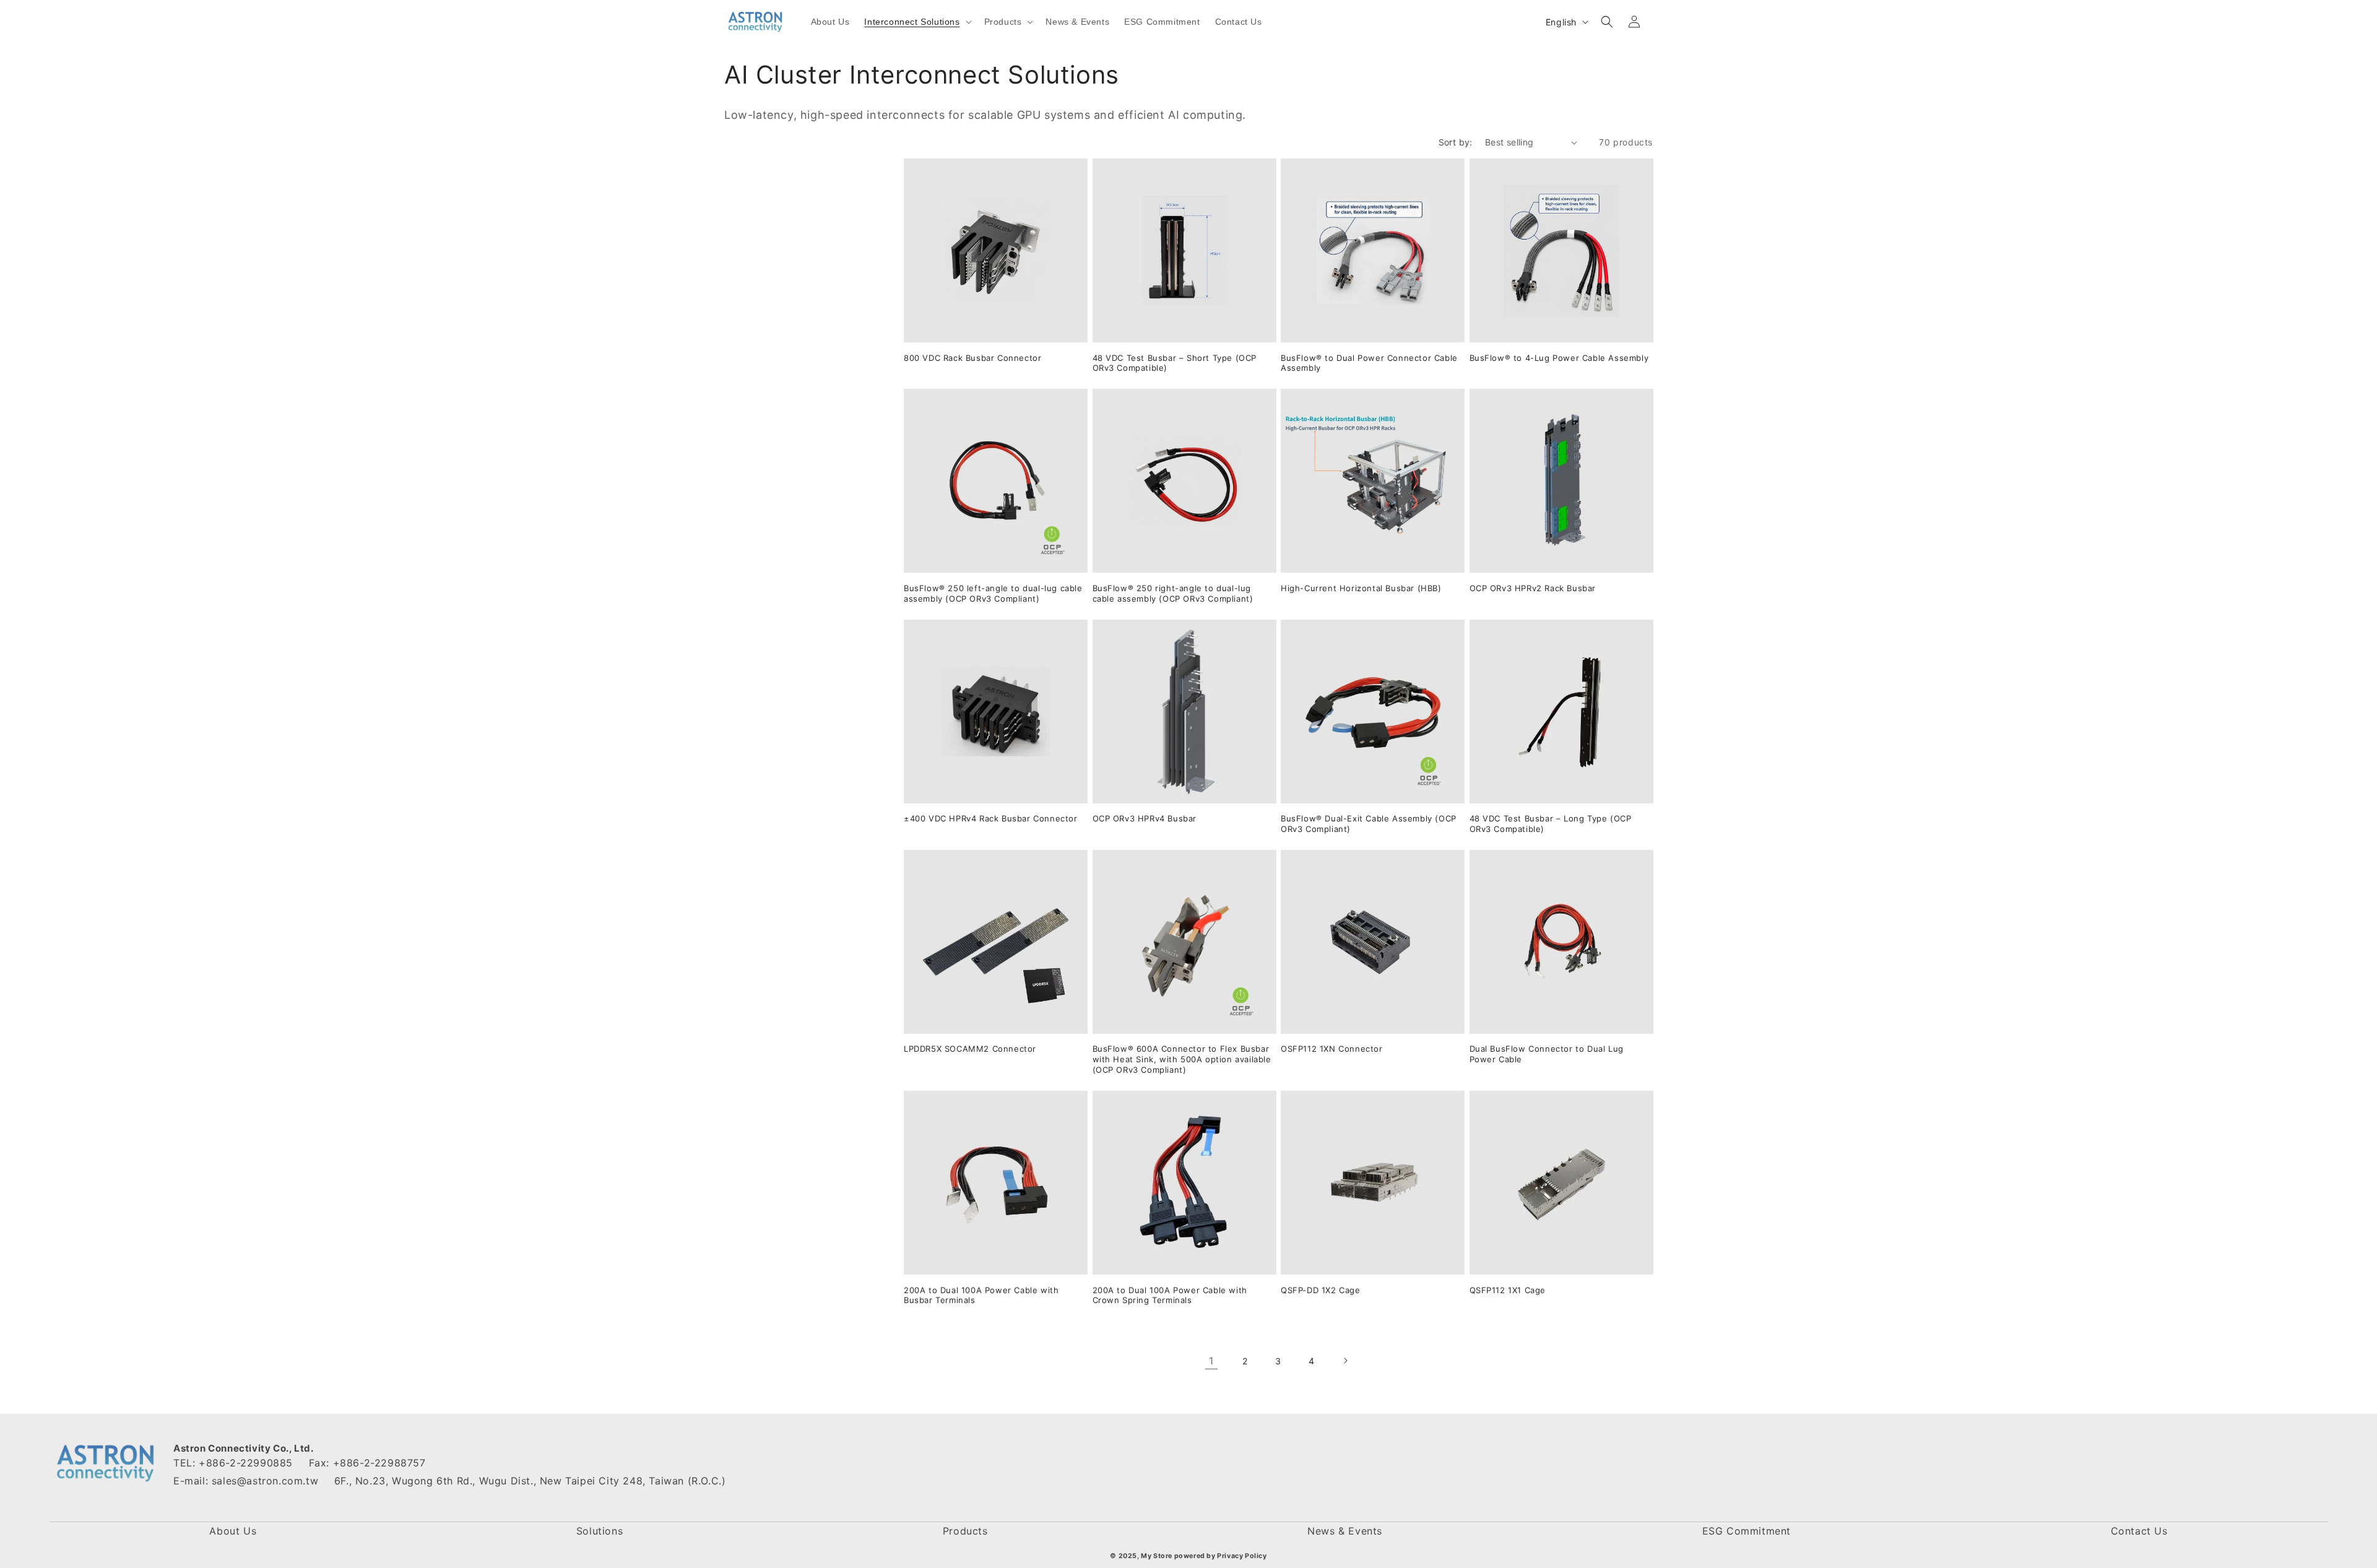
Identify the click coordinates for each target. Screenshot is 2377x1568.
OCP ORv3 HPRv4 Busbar (1145, 818)
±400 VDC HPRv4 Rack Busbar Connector (991, 818)
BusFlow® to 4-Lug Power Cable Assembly (1559, 358)
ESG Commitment (1747, 1531)
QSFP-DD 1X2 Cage (1321, 1290)
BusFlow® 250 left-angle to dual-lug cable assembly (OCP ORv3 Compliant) (993, 593)
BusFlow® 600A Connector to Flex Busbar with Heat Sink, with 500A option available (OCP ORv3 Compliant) (1182, 1059)
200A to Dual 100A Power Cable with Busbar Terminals (981, 1295)
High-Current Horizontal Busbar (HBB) (1361, 588)
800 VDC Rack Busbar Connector (972, 358)
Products (965, 1531)
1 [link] (1211, 1361)
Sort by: (1456, 142)
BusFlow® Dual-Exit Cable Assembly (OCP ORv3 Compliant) (1369, 824)
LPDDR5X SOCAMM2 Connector (970, 1049)
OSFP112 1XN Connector (1332, 1049)
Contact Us (2139, 1531)
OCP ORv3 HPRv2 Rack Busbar (1533, 588)
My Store (1157, 1556)
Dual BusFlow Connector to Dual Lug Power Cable (1547, 1054)
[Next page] (1345, 1361)
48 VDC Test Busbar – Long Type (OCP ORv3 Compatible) (1551, 824)
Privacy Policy (1242, 1556)
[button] (916, 22)
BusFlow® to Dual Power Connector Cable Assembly (1369, 363)
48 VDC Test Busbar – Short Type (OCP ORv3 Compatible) (1175, 363)
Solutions (600, 1531)
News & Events (1345, 1531)
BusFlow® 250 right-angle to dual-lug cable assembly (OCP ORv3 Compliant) (1173, 593)
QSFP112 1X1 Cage (1508, 1290)
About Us (233, 1531)
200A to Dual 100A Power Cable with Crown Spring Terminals (1170, 1295)
